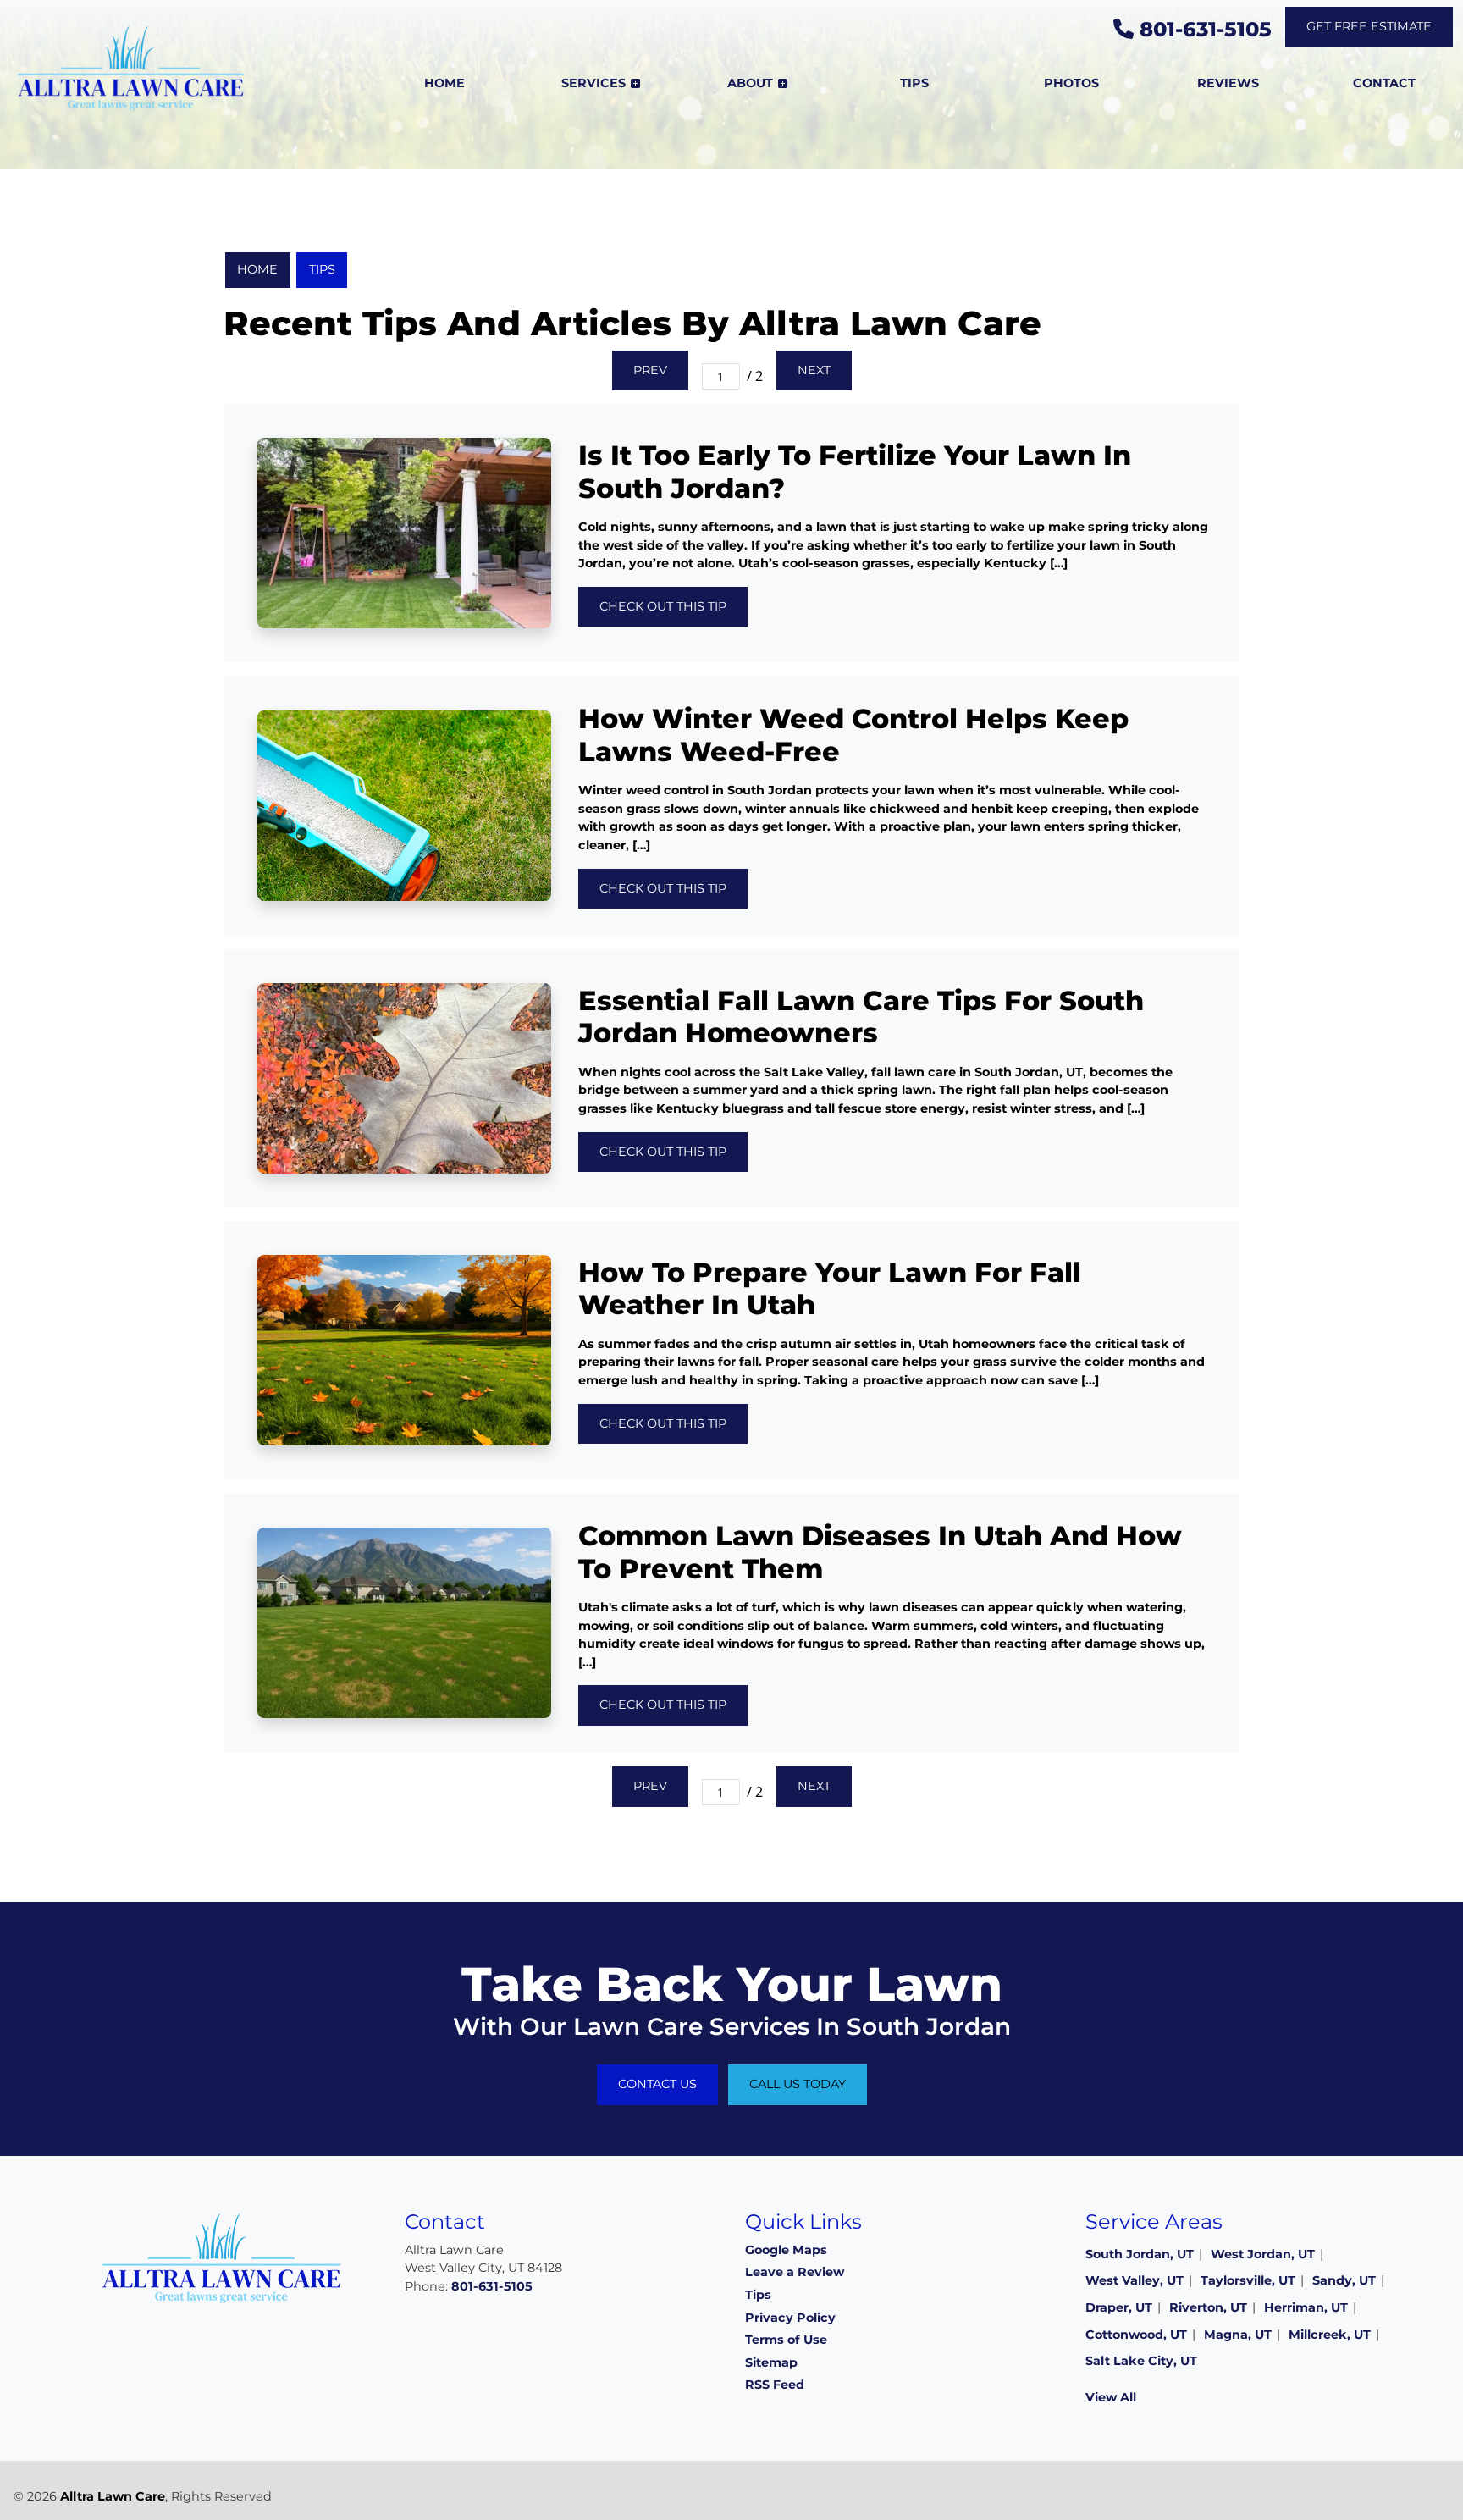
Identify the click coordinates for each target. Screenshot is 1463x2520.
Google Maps (786, 2250)
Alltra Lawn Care (113, 2496)
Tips (322, 269)
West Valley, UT (1135, 2280)
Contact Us (657, 2084)
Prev (650, 370)
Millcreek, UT (1330, 2335)
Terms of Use (786, 2340)
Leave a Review (795, 2272)
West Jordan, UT (1263, 2254)
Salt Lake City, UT (1141, 2361)
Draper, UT (1119, 2307)
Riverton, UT (1208, 2307)
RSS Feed (775, 2385)
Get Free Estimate (1369, 26)
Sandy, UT (1344, 2280)
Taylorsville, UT (1248, 2280)
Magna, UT (1238, 2335)
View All (1111, 2397)
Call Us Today (798, 2084)
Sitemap (771, 2362)
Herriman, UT (1306, 2307)
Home (257, 269)
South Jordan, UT (1140, 2254)
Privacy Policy (790, 2318)
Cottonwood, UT (1136, 2335)
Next (814, 370)
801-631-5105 (1203, 29)
